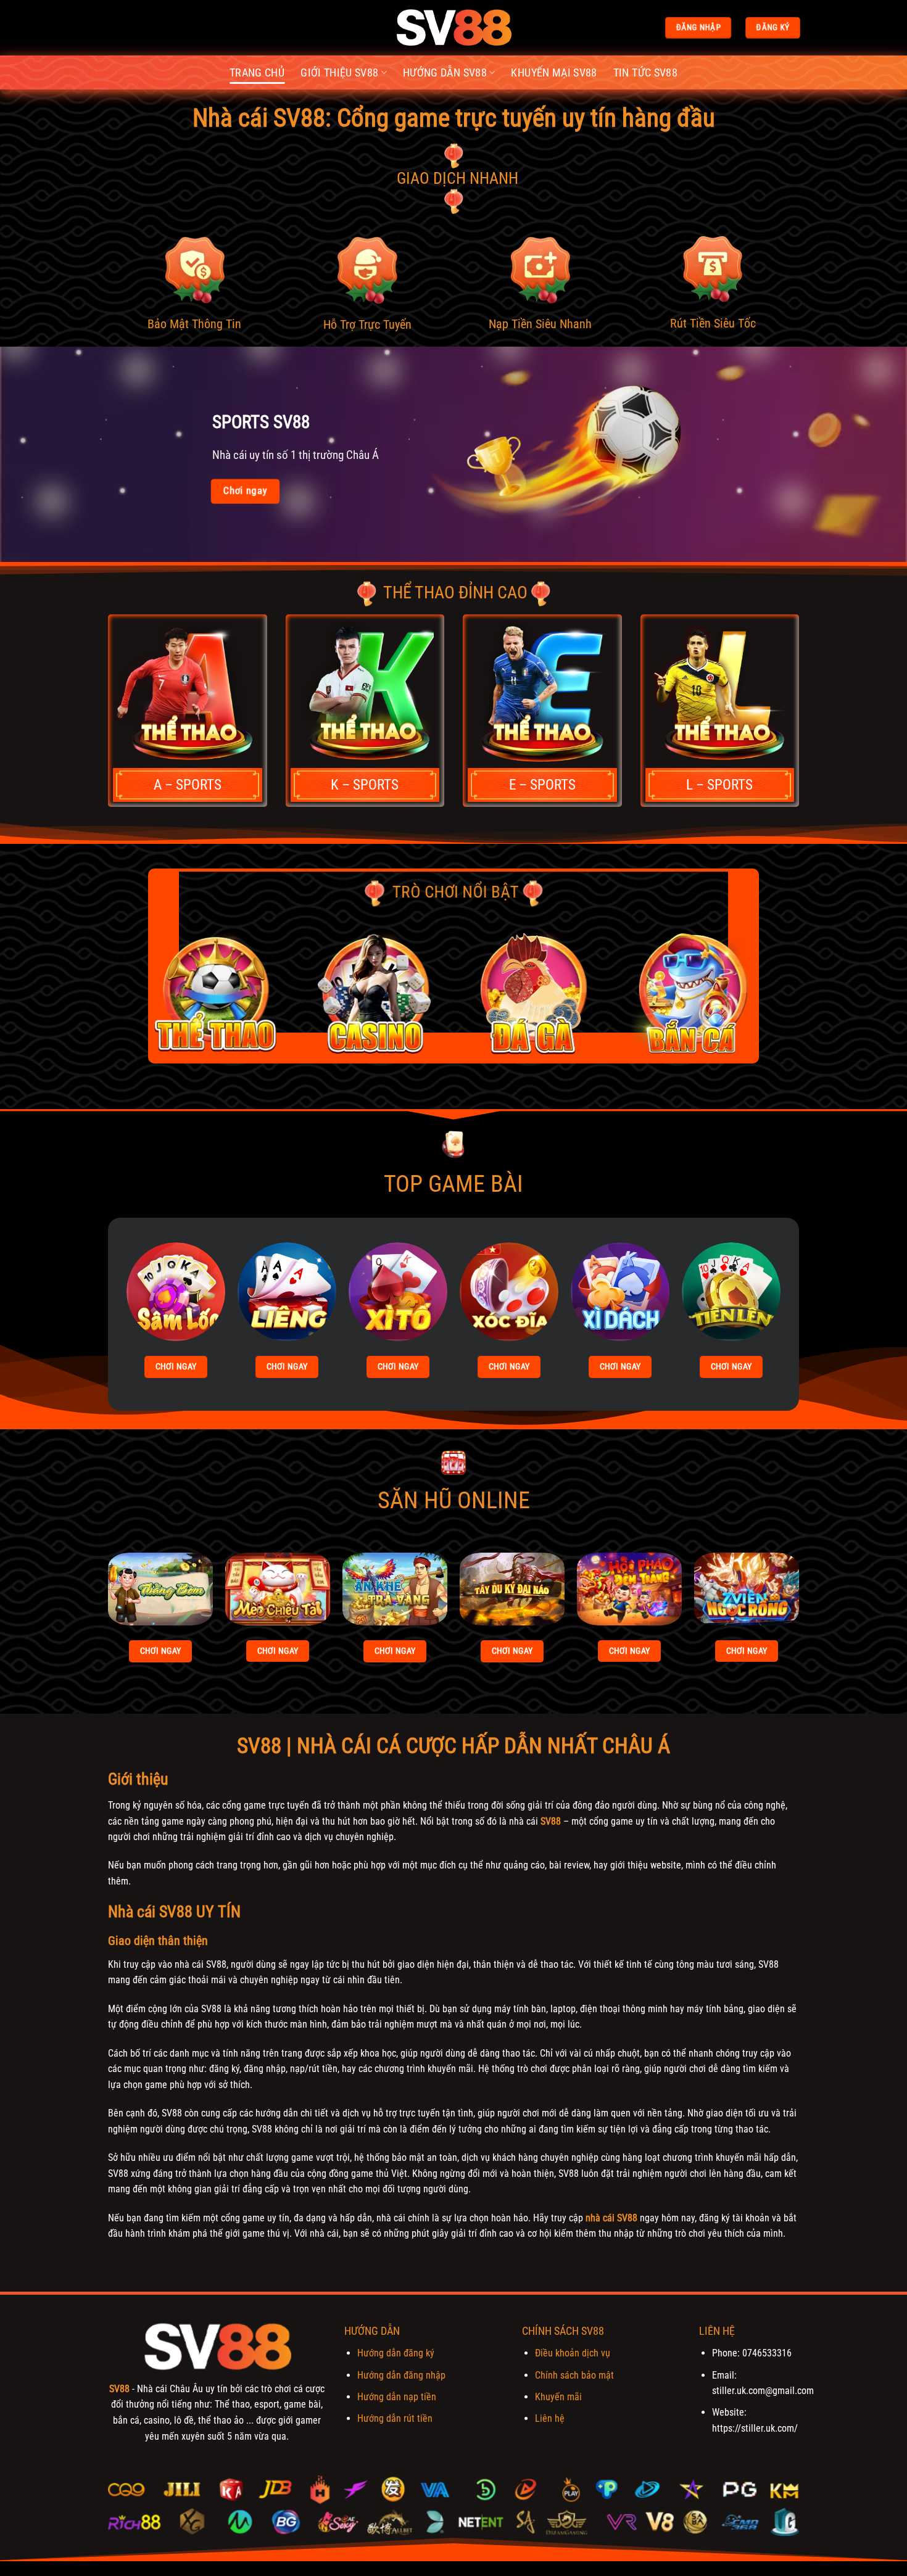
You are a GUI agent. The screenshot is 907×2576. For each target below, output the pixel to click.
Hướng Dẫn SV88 (445, 73)
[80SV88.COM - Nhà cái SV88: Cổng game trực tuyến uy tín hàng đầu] (453, 28)
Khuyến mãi (558, 2397)
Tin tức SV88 (645, 73)
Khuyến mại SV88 (554, 73)
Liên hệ (550, 2418)
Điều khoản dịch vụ (573, 2353)
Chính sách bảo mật (574, 2375)
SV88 (551, 1821)
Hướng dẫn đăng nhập (401, 2375)
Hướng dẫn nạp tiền (397, 2397)
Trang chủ (257, 73)
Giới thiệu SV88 (339, 73)
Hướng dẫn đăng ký (396, 2353)
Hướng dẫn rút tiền (395, 2418)
